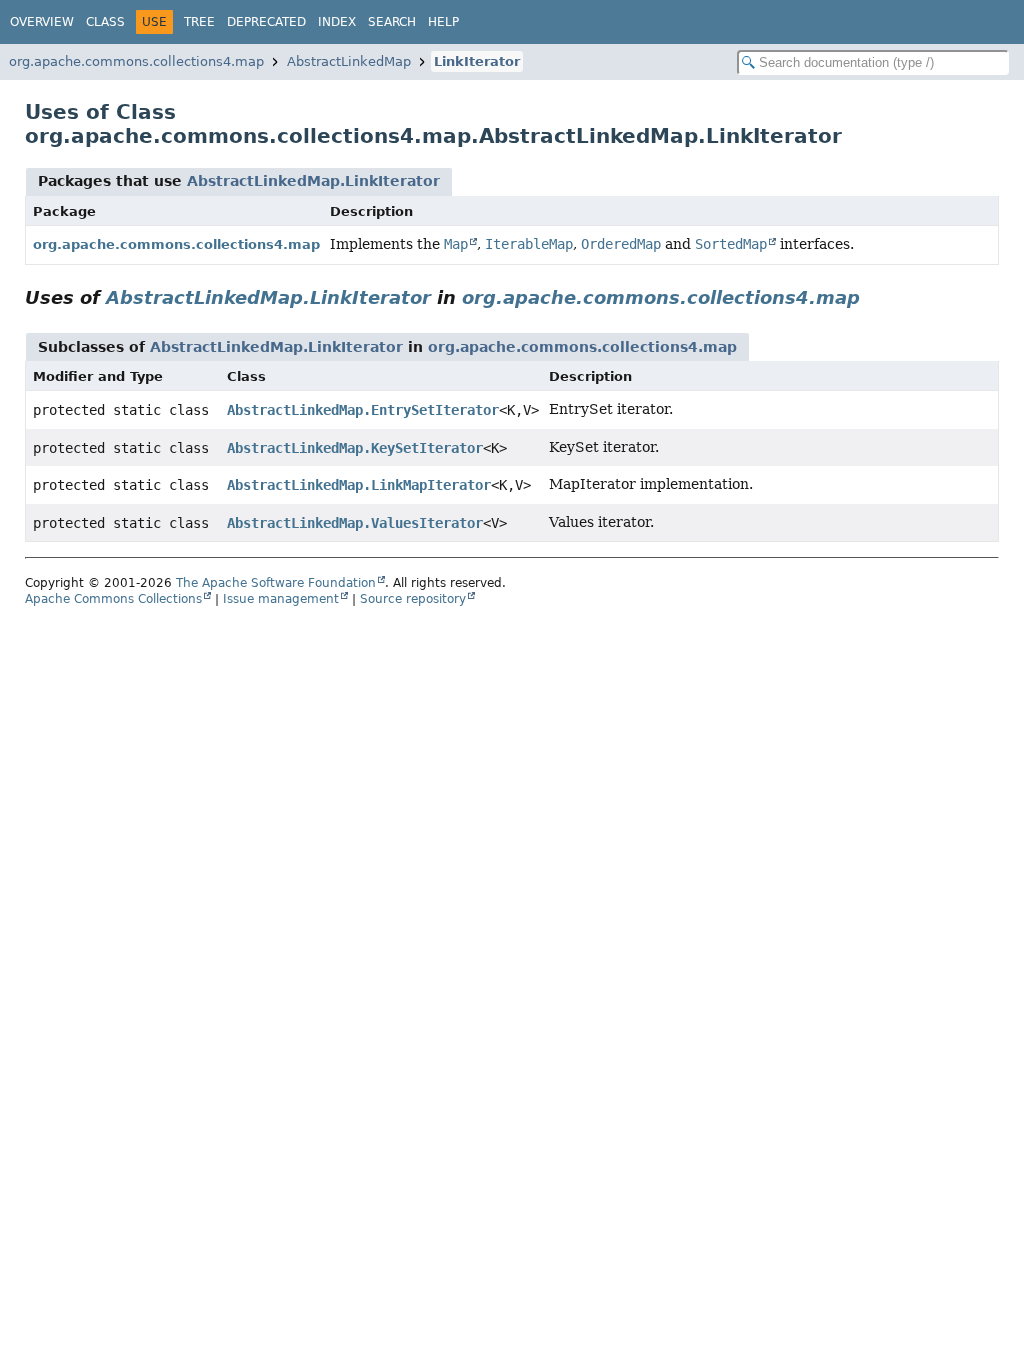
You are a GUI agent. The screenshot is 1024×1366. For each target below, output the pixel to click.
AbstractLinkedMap (349, 61)
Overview (42, 22)
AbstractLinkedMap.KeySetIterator (355, 448)
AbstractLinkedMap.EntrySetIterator (363, 410)
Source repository (413, 599)
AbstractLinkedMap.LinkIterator (313, 181)
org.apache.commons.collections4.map (136, 61)
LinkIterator (477, 61)
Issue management (281, 599)
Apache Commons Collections (113, 599)
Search (392, 22)
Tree (199, 22)
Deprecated (266, 22)
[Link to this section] (874, 297)
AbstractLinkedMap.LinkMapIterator (359, 485)
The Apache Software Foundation (276, 583)
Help (443, 22)
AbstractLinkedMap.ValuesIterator (355, 523)
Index (337, 22)
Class (105, 22)
